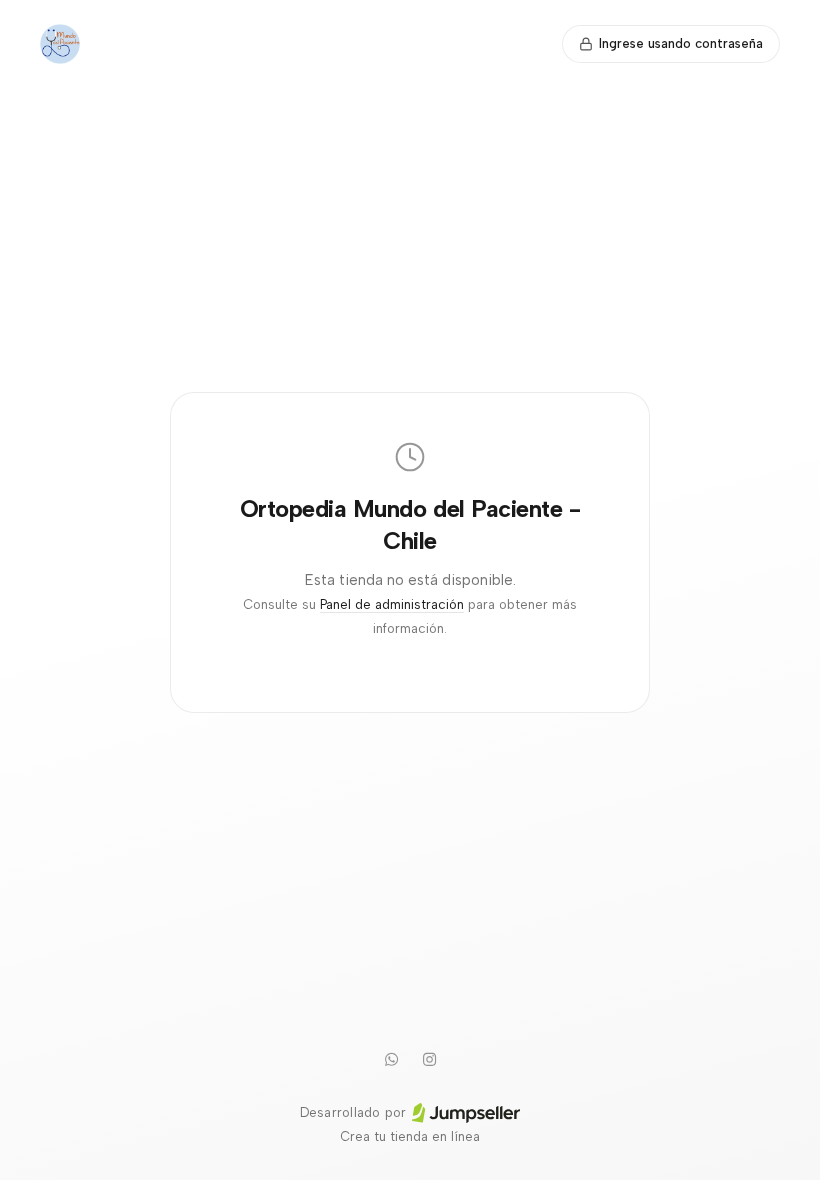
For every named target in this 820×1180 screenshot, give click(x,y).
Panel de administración (392, 604)
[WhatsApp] (391, 1059)
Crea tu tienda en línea (410, 1136)
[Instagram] (429, 1059)
